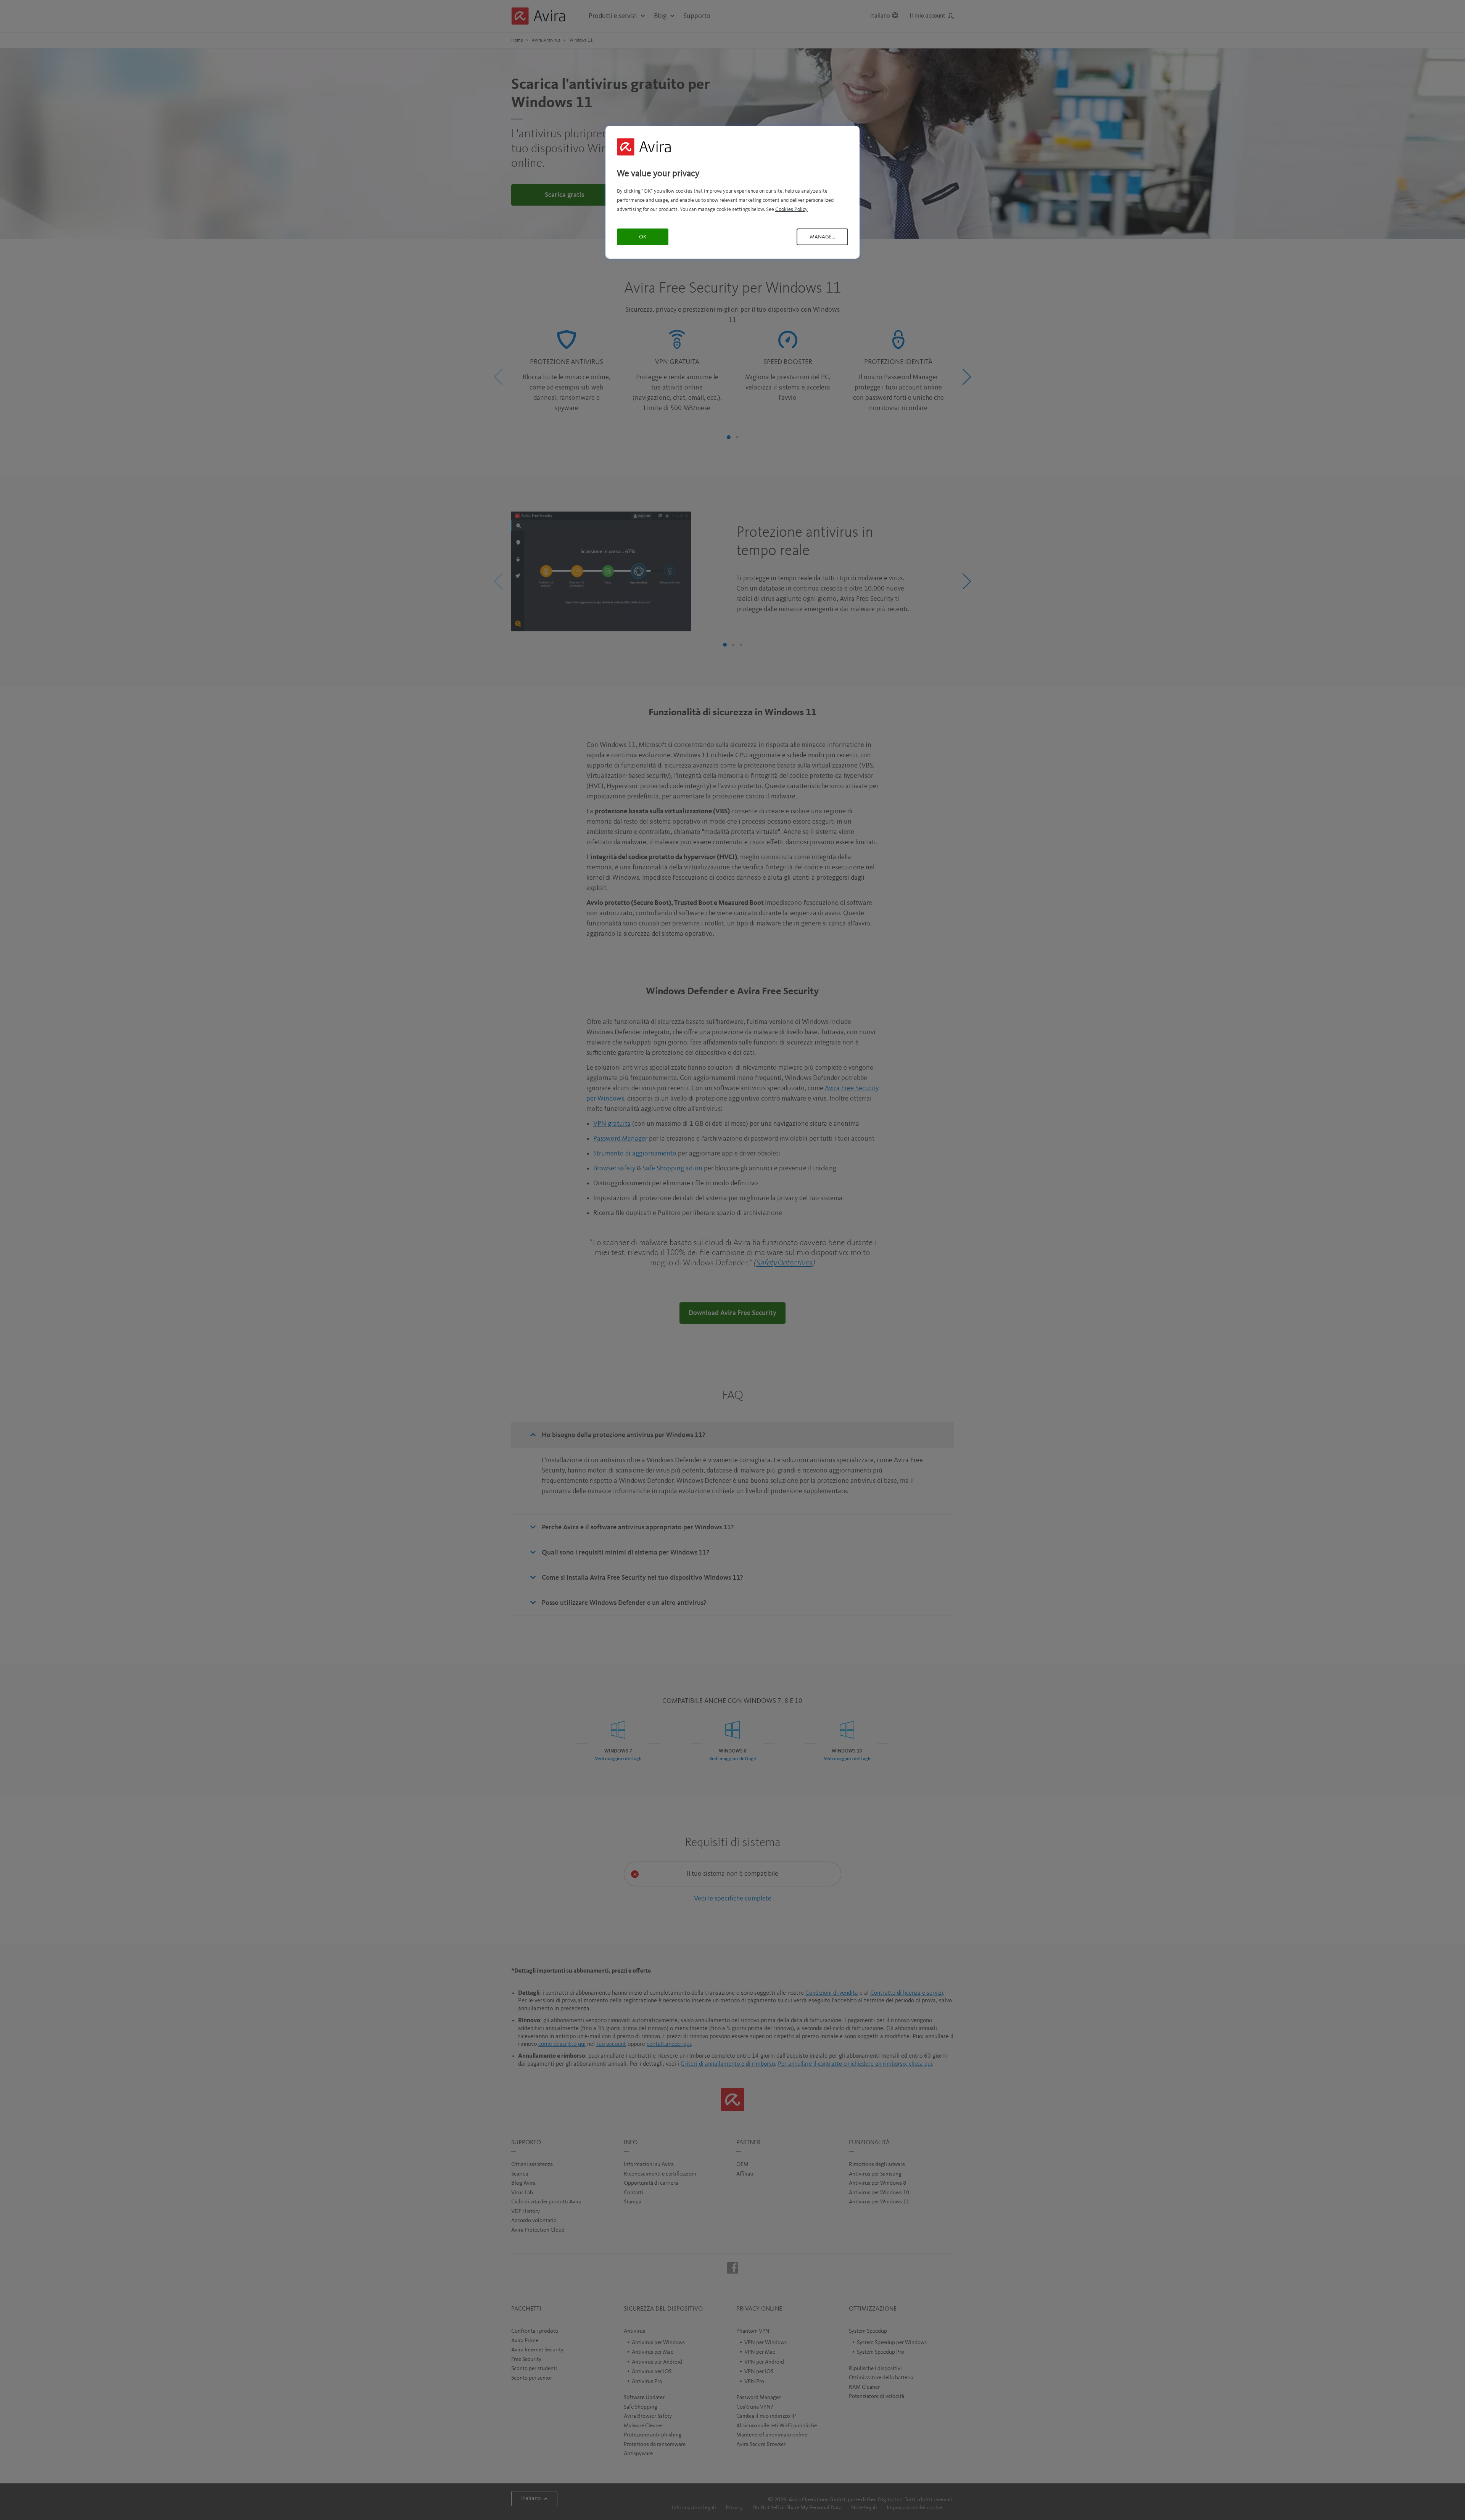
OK (643, 237)
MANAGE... (823, 237)
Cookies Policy (791, 209)
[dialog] (732, 192)
